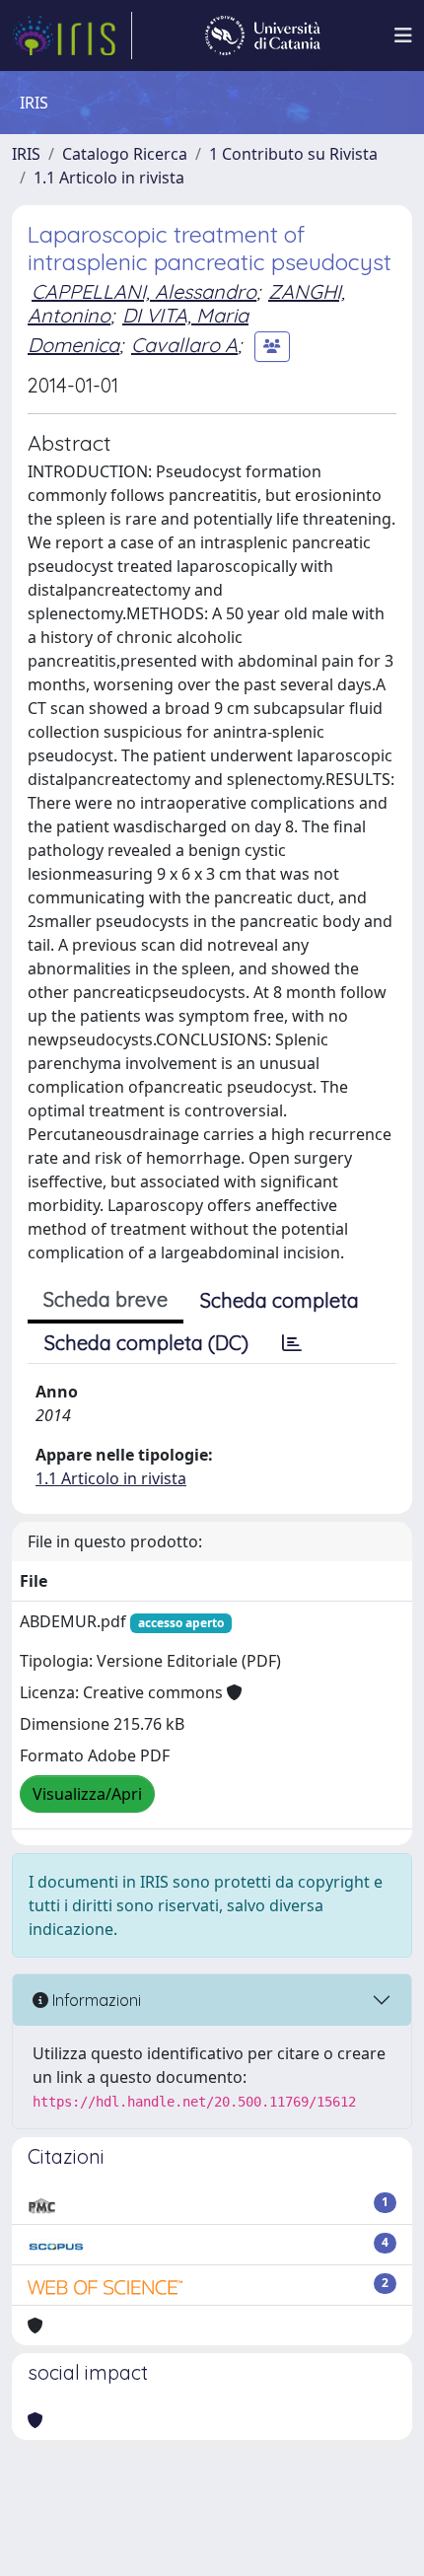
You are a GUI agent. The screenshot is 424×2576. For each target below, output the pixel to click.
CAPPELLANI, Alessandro (144, 291)
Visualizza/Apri (87, 1794)
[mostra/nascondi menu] (403, 36)
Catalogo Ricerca (125, 154)
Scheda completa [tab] (280, 1300)
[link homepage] (72, 36)
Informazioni (95, 2000)
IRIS (26, 154)
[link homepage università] (263, 36)
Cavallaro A (184, 345)
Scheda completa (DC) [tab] (146, 1343)
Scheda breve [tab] (106, 1299)
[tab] (292, 1343)
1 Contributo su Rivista (293, 154)
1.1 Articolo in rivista (109, 178)
